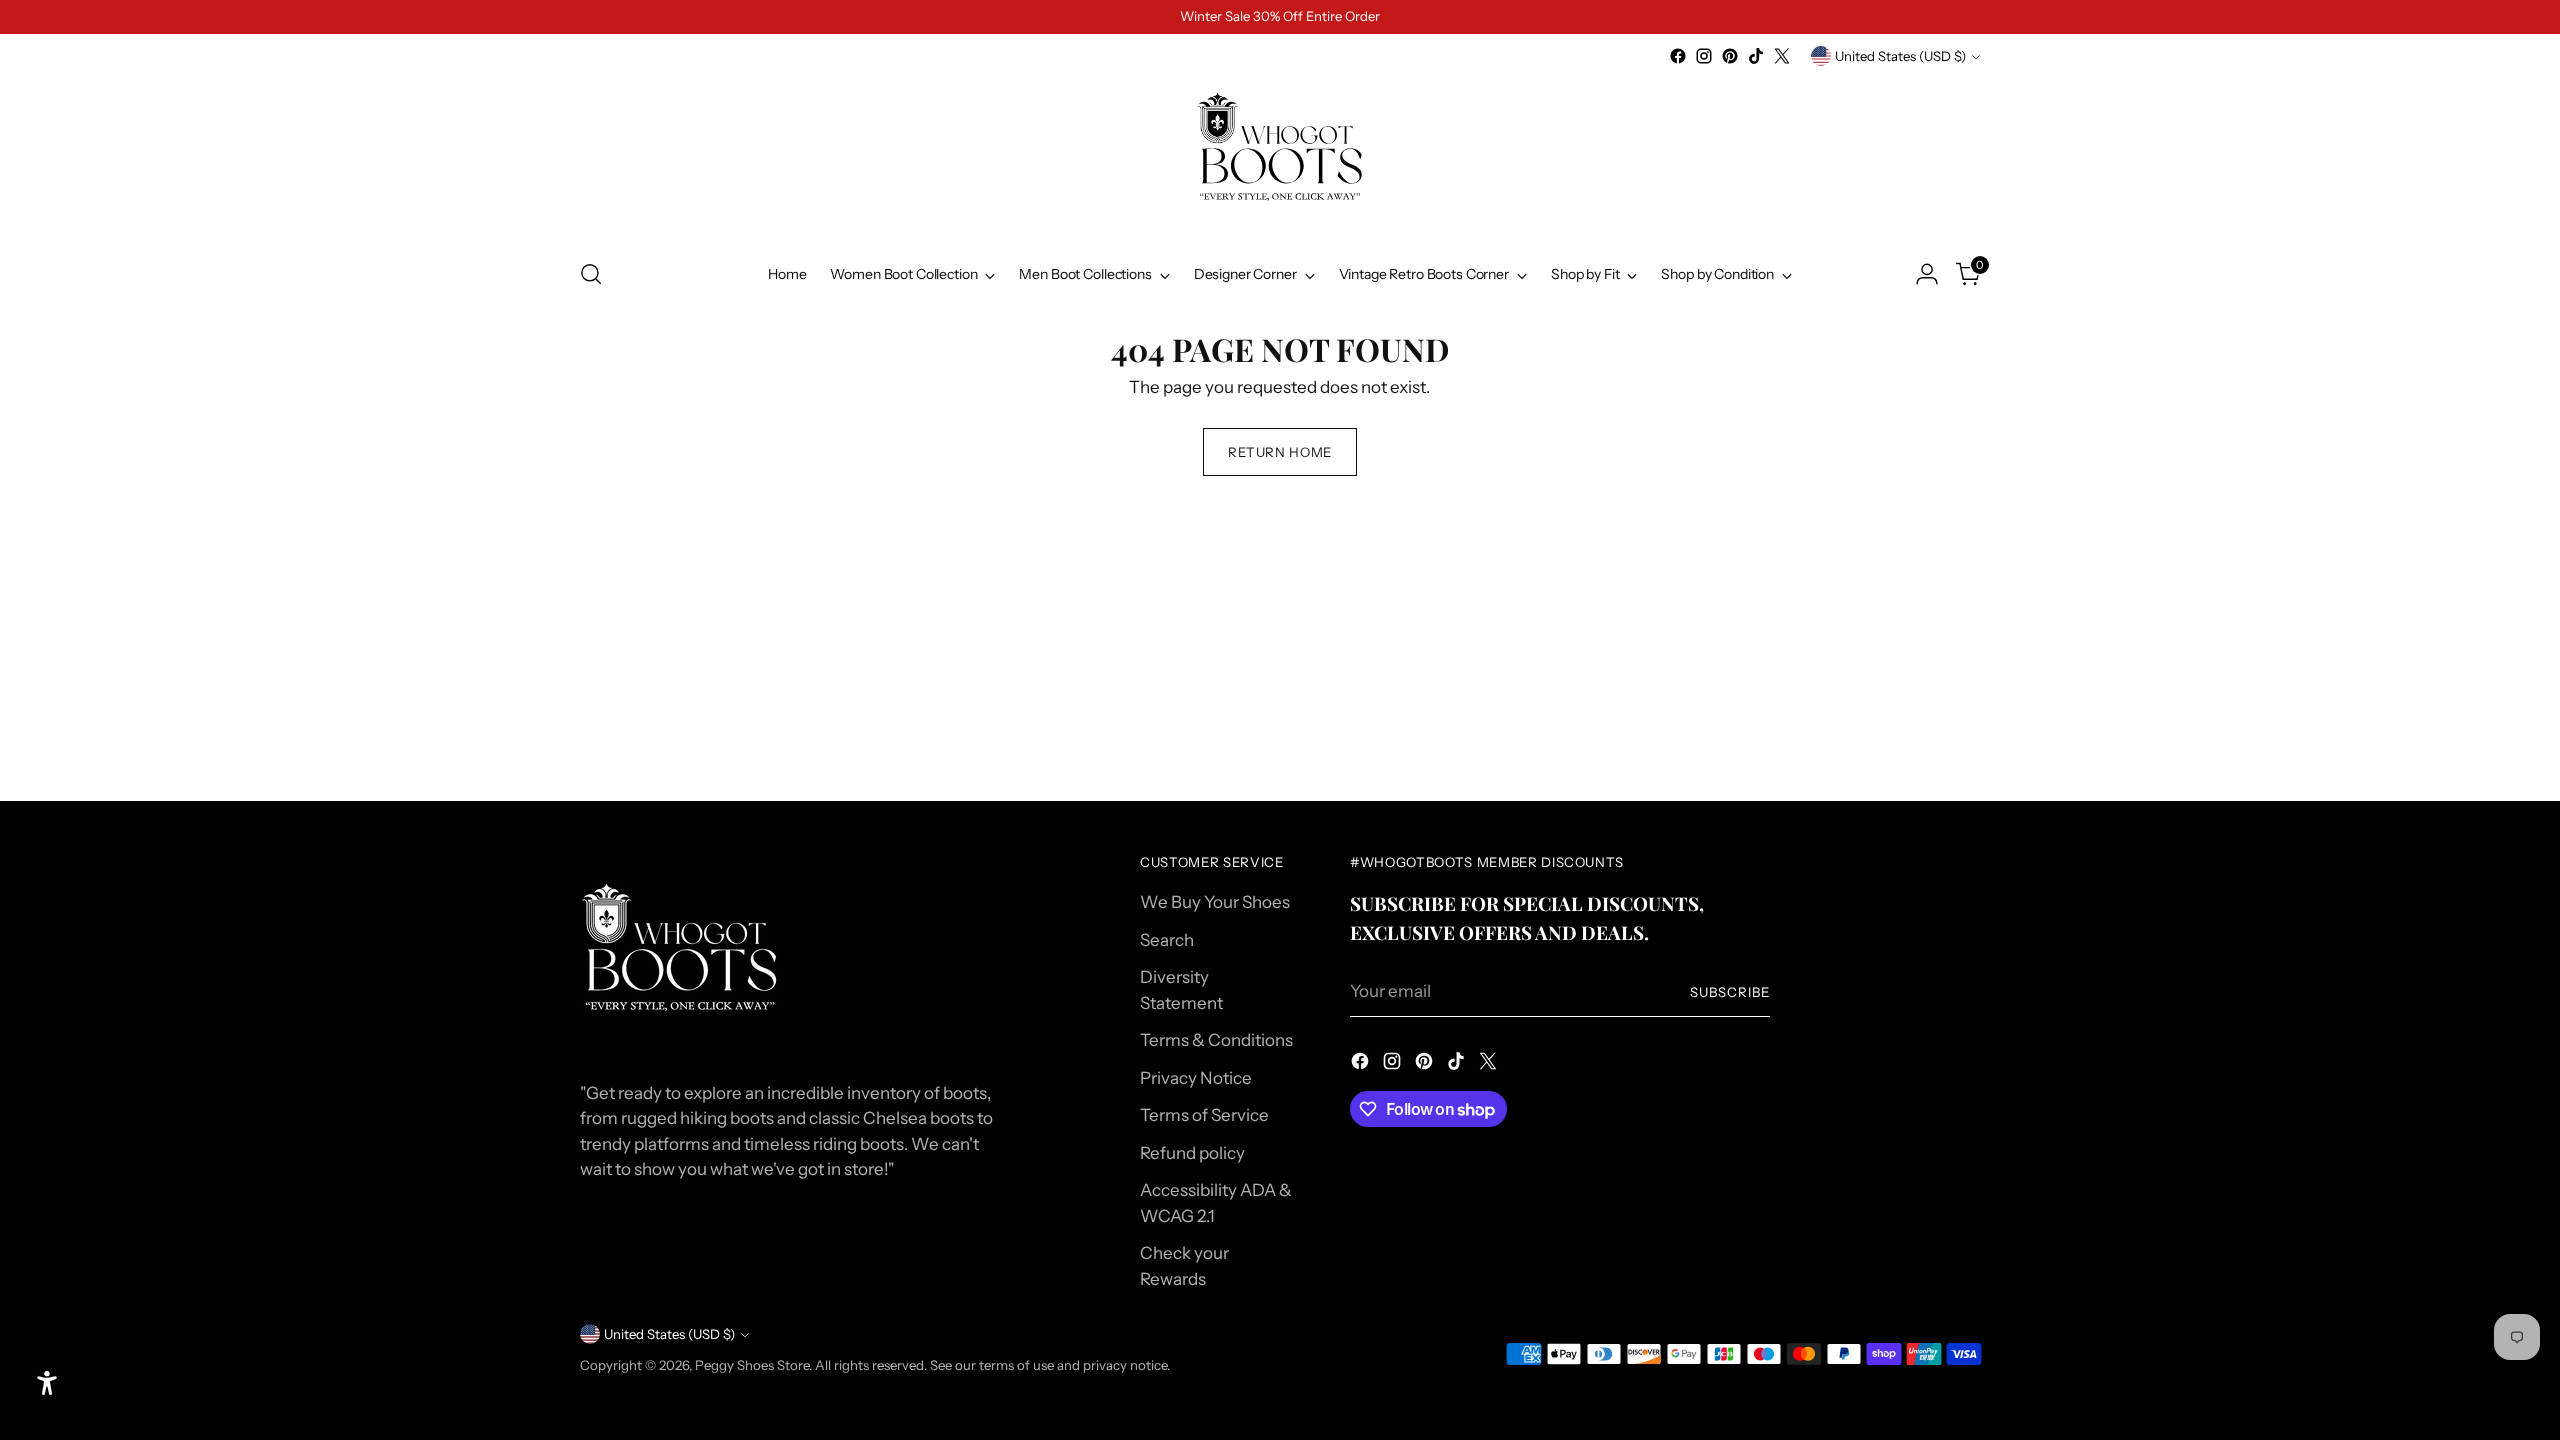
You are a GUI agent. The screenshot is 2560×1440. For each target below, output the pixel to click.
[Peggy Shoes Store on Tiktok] (1756, 56)
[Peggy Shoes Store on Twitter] (1782, 56)
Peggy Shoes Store (752, 1365)
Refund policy (1192, 1153)
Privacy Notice (1196, 1078)
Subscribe (1730, 992)
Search (1167, 940)
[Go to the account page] (1927, 274)
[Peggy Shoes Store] (1280, 155)
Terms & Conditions (1216, 1040)
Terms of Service (1204, 1115)
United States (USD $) (1900, 56)
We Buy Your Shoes (1215, 902)
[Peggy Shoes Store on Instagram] (1704, 56)
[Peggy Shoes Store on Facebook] (1678, 56)
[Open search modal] (591, 274)
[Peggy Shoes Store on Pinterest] (1730, 56)
